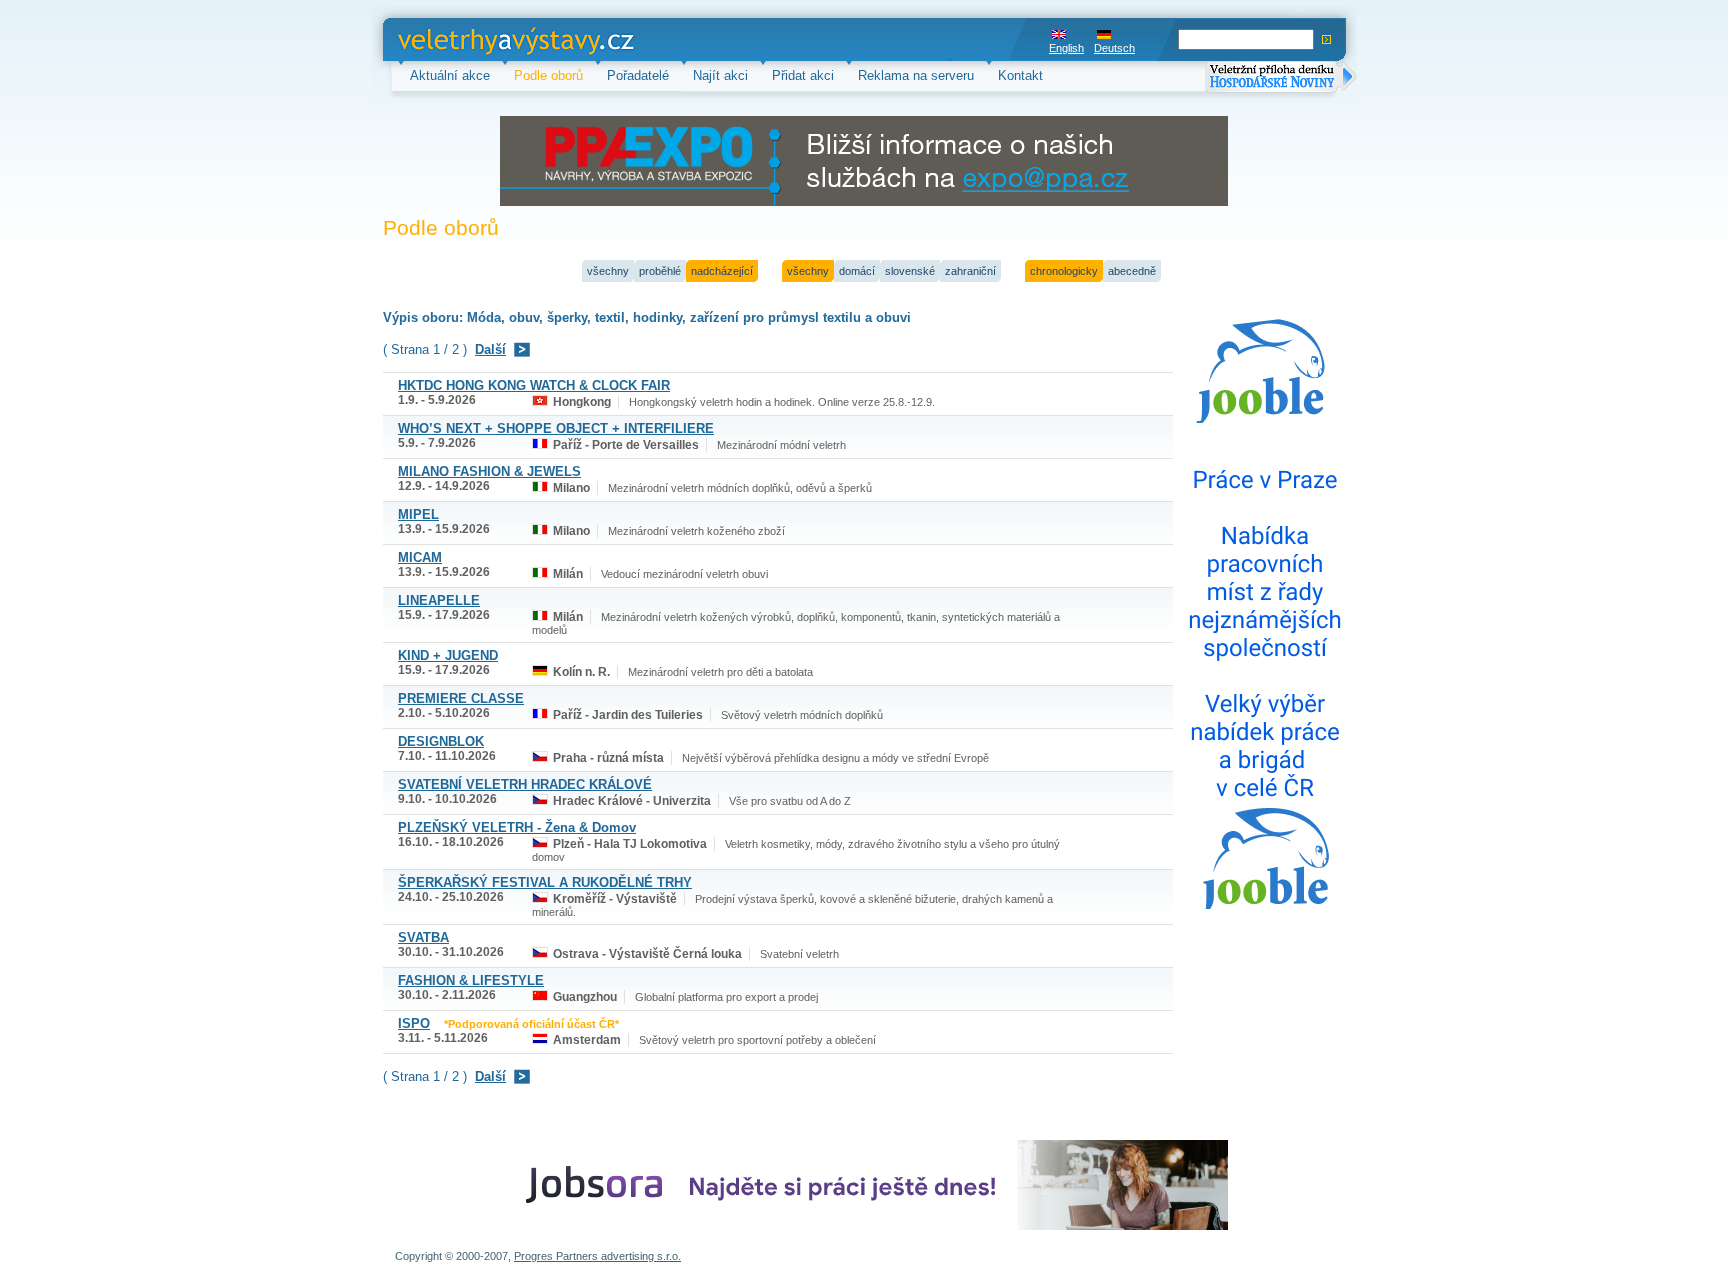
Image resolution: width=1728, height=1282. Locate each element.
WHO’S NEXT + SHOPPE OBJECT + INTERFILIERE (556, 428)
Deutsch (1114, 48)
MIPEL (418, 514)
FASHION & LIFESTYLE (471, 980)
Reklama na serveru (916, 75)
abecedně (1132, 271)
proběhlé (660, 271)
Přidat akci (803, 75)
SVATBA (423, 937)
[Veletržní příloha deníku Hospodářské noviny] (1281, 78)
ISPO (414, 1023)
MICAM (420, 557)
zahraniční (970, 271)
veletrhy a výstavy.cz (459, 39)
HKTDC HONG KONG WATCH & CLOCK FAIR (534, 385)
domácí (857, 271)
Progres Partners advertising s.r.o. (597, 1256)
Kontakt (1020, 75)
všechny (608, 271)
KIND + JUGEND (448, 655)
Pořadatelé (638, 75)
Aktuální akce (450, 75)
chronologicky (1064, 271)
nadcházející (722, 271)
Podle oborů (548, 75)
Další (490, 349)
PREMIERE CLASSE (461, 698)
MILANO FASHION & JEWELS (489, 471)
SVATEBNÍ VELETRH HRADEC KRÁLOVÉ (525, 784)
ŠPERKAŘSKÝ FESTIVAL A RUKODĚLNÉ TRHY (545, 882)
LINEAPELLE (439, 600)
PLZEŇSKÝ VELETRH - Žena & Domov (517, 827)
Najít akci (720, 75)
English (1066, 48)
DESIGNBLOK (441, 741)
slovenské (910, 271)
